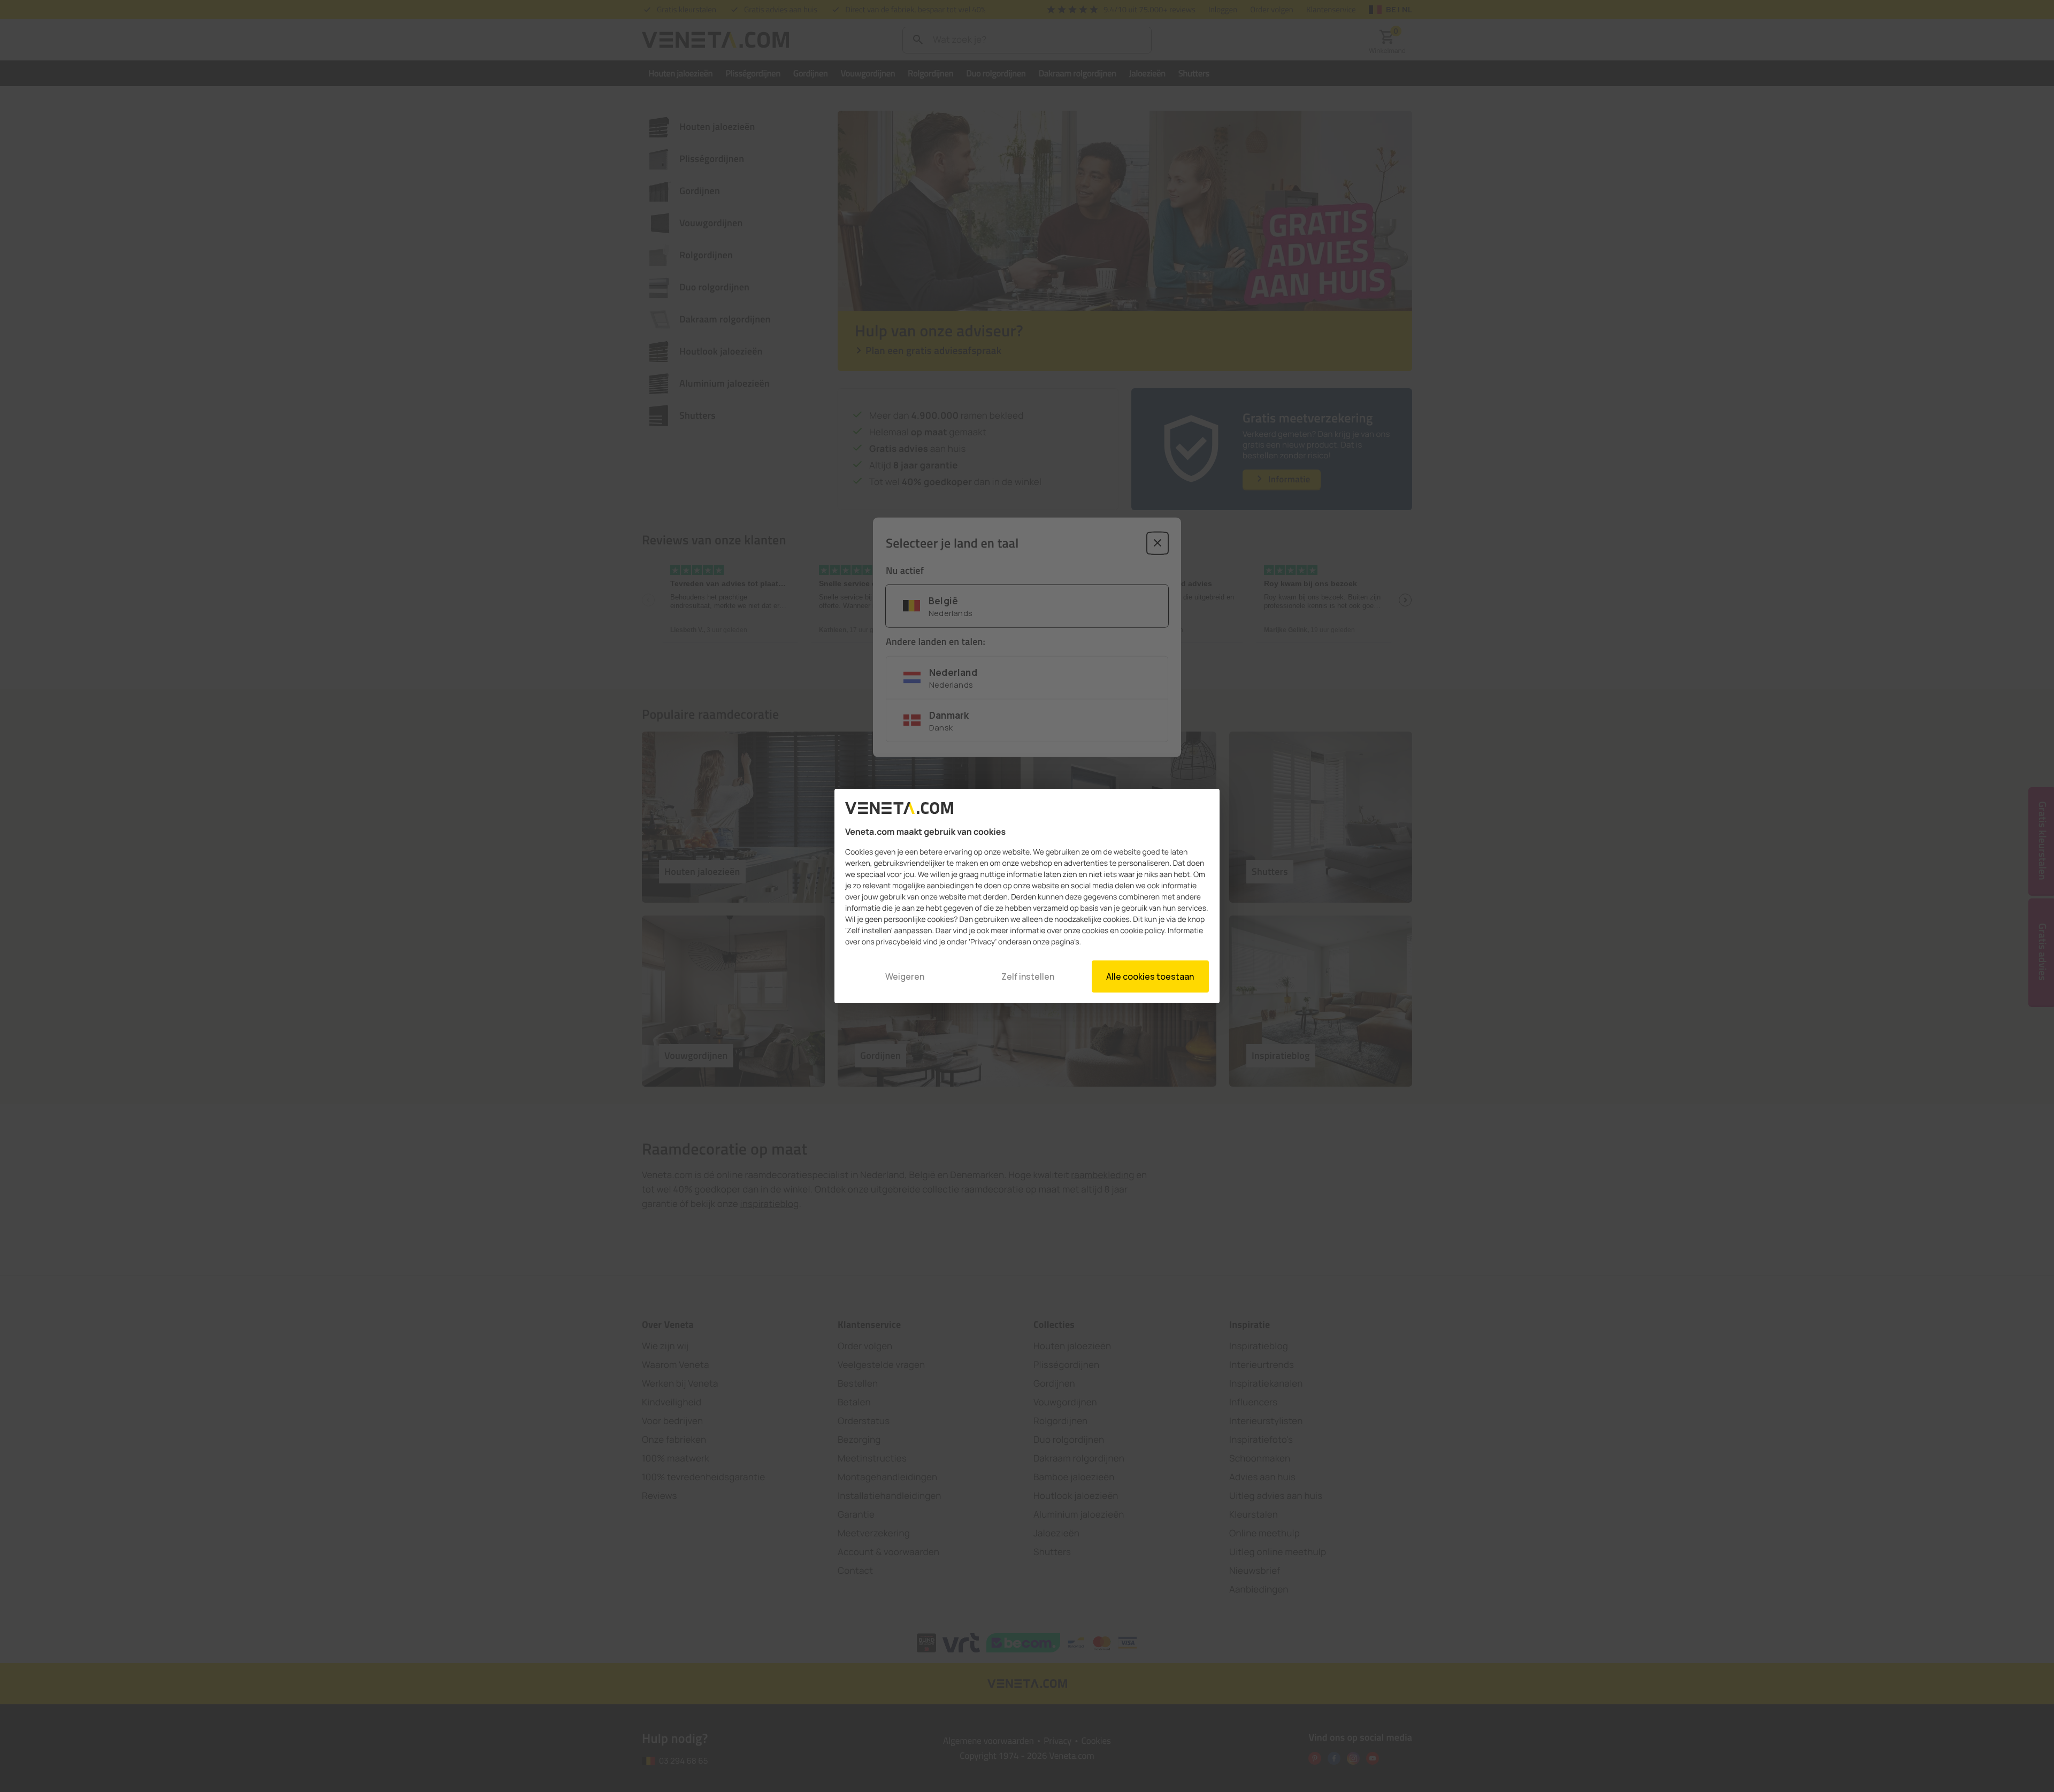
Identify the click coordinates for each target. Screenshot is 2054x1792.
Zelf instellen (1028, 976)
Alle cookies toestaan (1150, 976)
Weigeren (905, 976)
